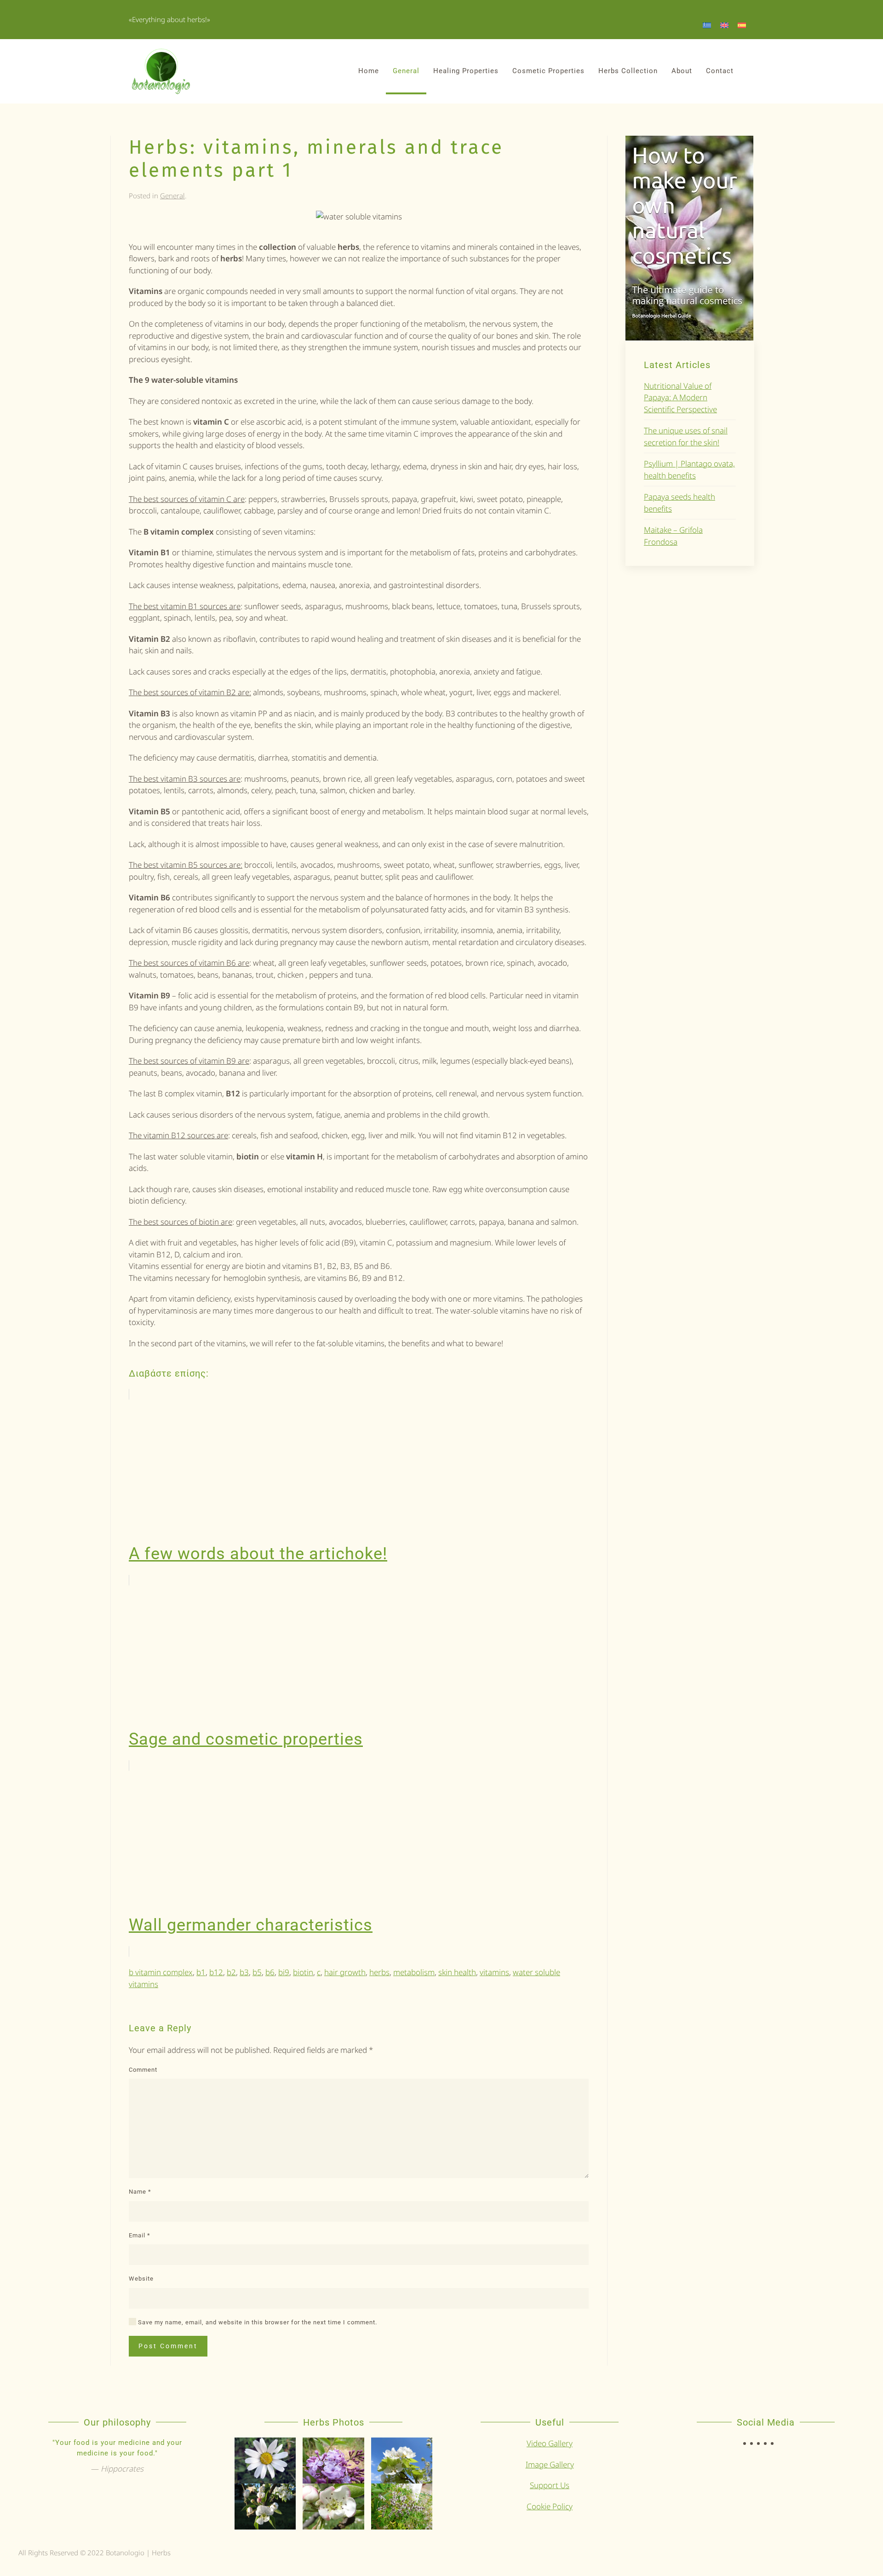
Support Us (550, 2485)
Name (140, 2192)
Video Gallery (550, 2443)
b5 (257, 1972)
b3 (244, 1972)
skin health (457, 1972)
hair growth (345, 1972)
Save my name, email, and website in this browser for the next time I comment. (257, 2322)
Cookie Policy (550, 2506)
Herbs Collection (628, 71)
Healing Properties (466, 71)
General (406, 71)
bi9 (284, 1972)
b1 (201, 1972)
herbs (379, 1972)
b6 (270, 1972)
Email (140, 2235)
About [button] (682, 71)
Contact (720, 71)
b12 (216, 1972)
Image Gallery (550, 2464)
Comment (143, 2070)
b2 (231, 1972)
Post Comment (168, 2346)
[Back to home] (161, 71)
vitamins (494, 1972)
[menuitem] (707, 25)
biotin (303, 1972)
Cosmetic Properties (548, 71)
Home (369, 71)
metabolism (414, 1972)
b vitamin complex (161, 1972)
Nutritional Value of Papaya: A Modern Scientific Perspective (680, 398)
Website (141, 2279)
